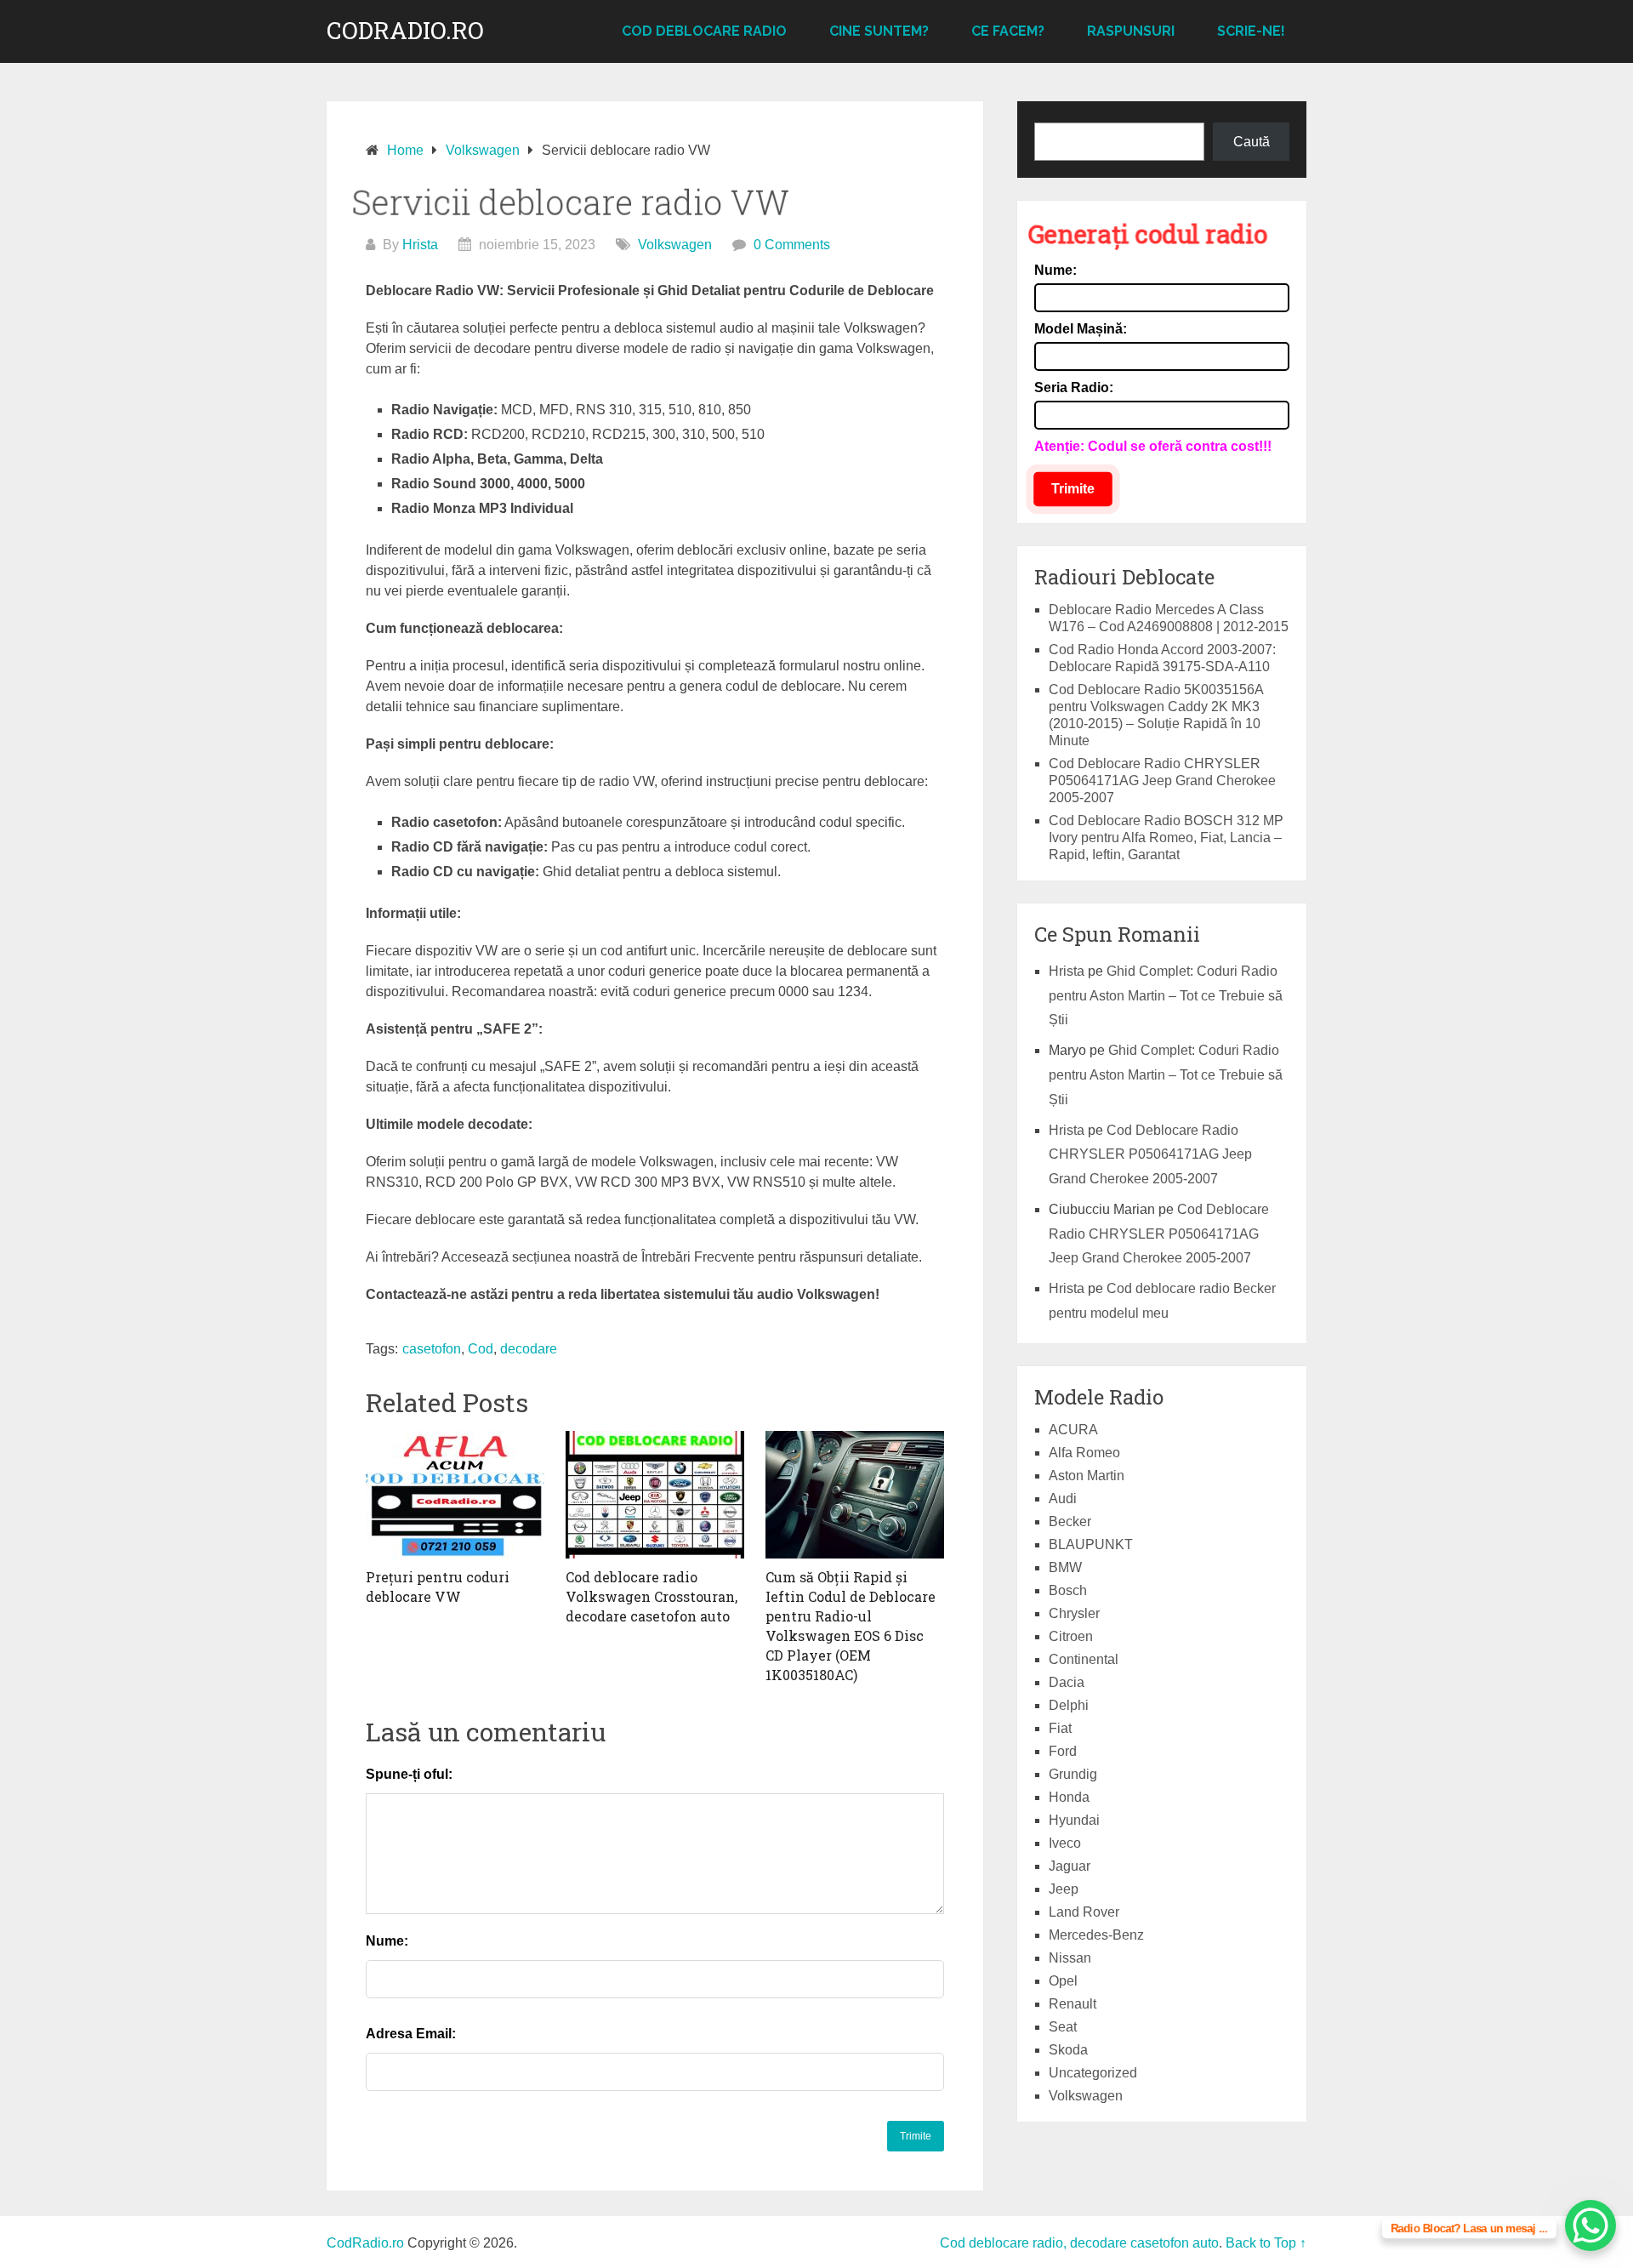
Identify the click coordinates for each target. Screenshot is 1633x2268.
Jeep (1064, 1889)
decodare (529, 1349)
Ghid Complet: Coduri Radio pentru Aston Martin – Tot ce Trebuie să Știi (1166, 996)
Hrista (420, 245)
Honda (1069, 1797)
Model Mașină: (1081, 329)
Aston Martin (1087, 1476)
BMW (1065, 1567)
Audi (1063, 1499)
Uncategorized (1093, 2073)
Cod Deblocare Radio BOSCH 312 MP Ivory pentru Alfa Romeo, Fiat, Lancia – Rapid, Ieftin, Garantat (1166, 838)
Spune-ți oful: (409, 1774)
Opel (1063, 1981)
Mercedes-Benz (1096, 1935)
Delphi (1069, 1705)
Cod (481, 1349)
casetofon (432, 1349)
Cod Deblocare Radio (704, 31)
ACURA (1073, 1430)
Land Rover (1084, 1912)
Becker (1070, 1521)
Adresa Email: (411, 2034)
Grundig (1073, 1774)
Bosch (1068, 1590)
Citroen (1071, 1636)
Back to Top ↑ (1266, 2243)
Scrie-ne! (1251, 31)
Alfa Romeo (1084, 1453)
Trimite (1073, 489)
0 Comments (792, 245)
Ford (1063, 1751)
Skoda (1068, 2050)
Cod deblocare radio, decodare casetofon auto (1079, 2243)
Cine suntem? (879, 31)
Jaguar (1070, 1866)
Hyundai (1074, 1820)
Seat (1063, 2027)
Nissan (1070, 1958)
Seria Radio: (1074, 387)
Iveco (1065, 1843)
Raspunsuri (1131, 31)
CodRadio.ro (405, 31)
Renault (1073, 2004)
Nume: (387, 1941)
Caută (1252, 142)
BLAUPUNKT (1091, 1544)
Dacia (1067, 1682)
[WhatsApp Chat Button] (1590, 2225)
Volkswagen (675, 245)
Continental (1084, 1659)
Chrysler (1074, 1613)
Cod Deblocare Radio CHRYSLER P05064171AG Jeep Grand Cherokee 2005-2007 (1162, 781)
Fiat (1060, 1728)
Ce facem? (1008, 31)
